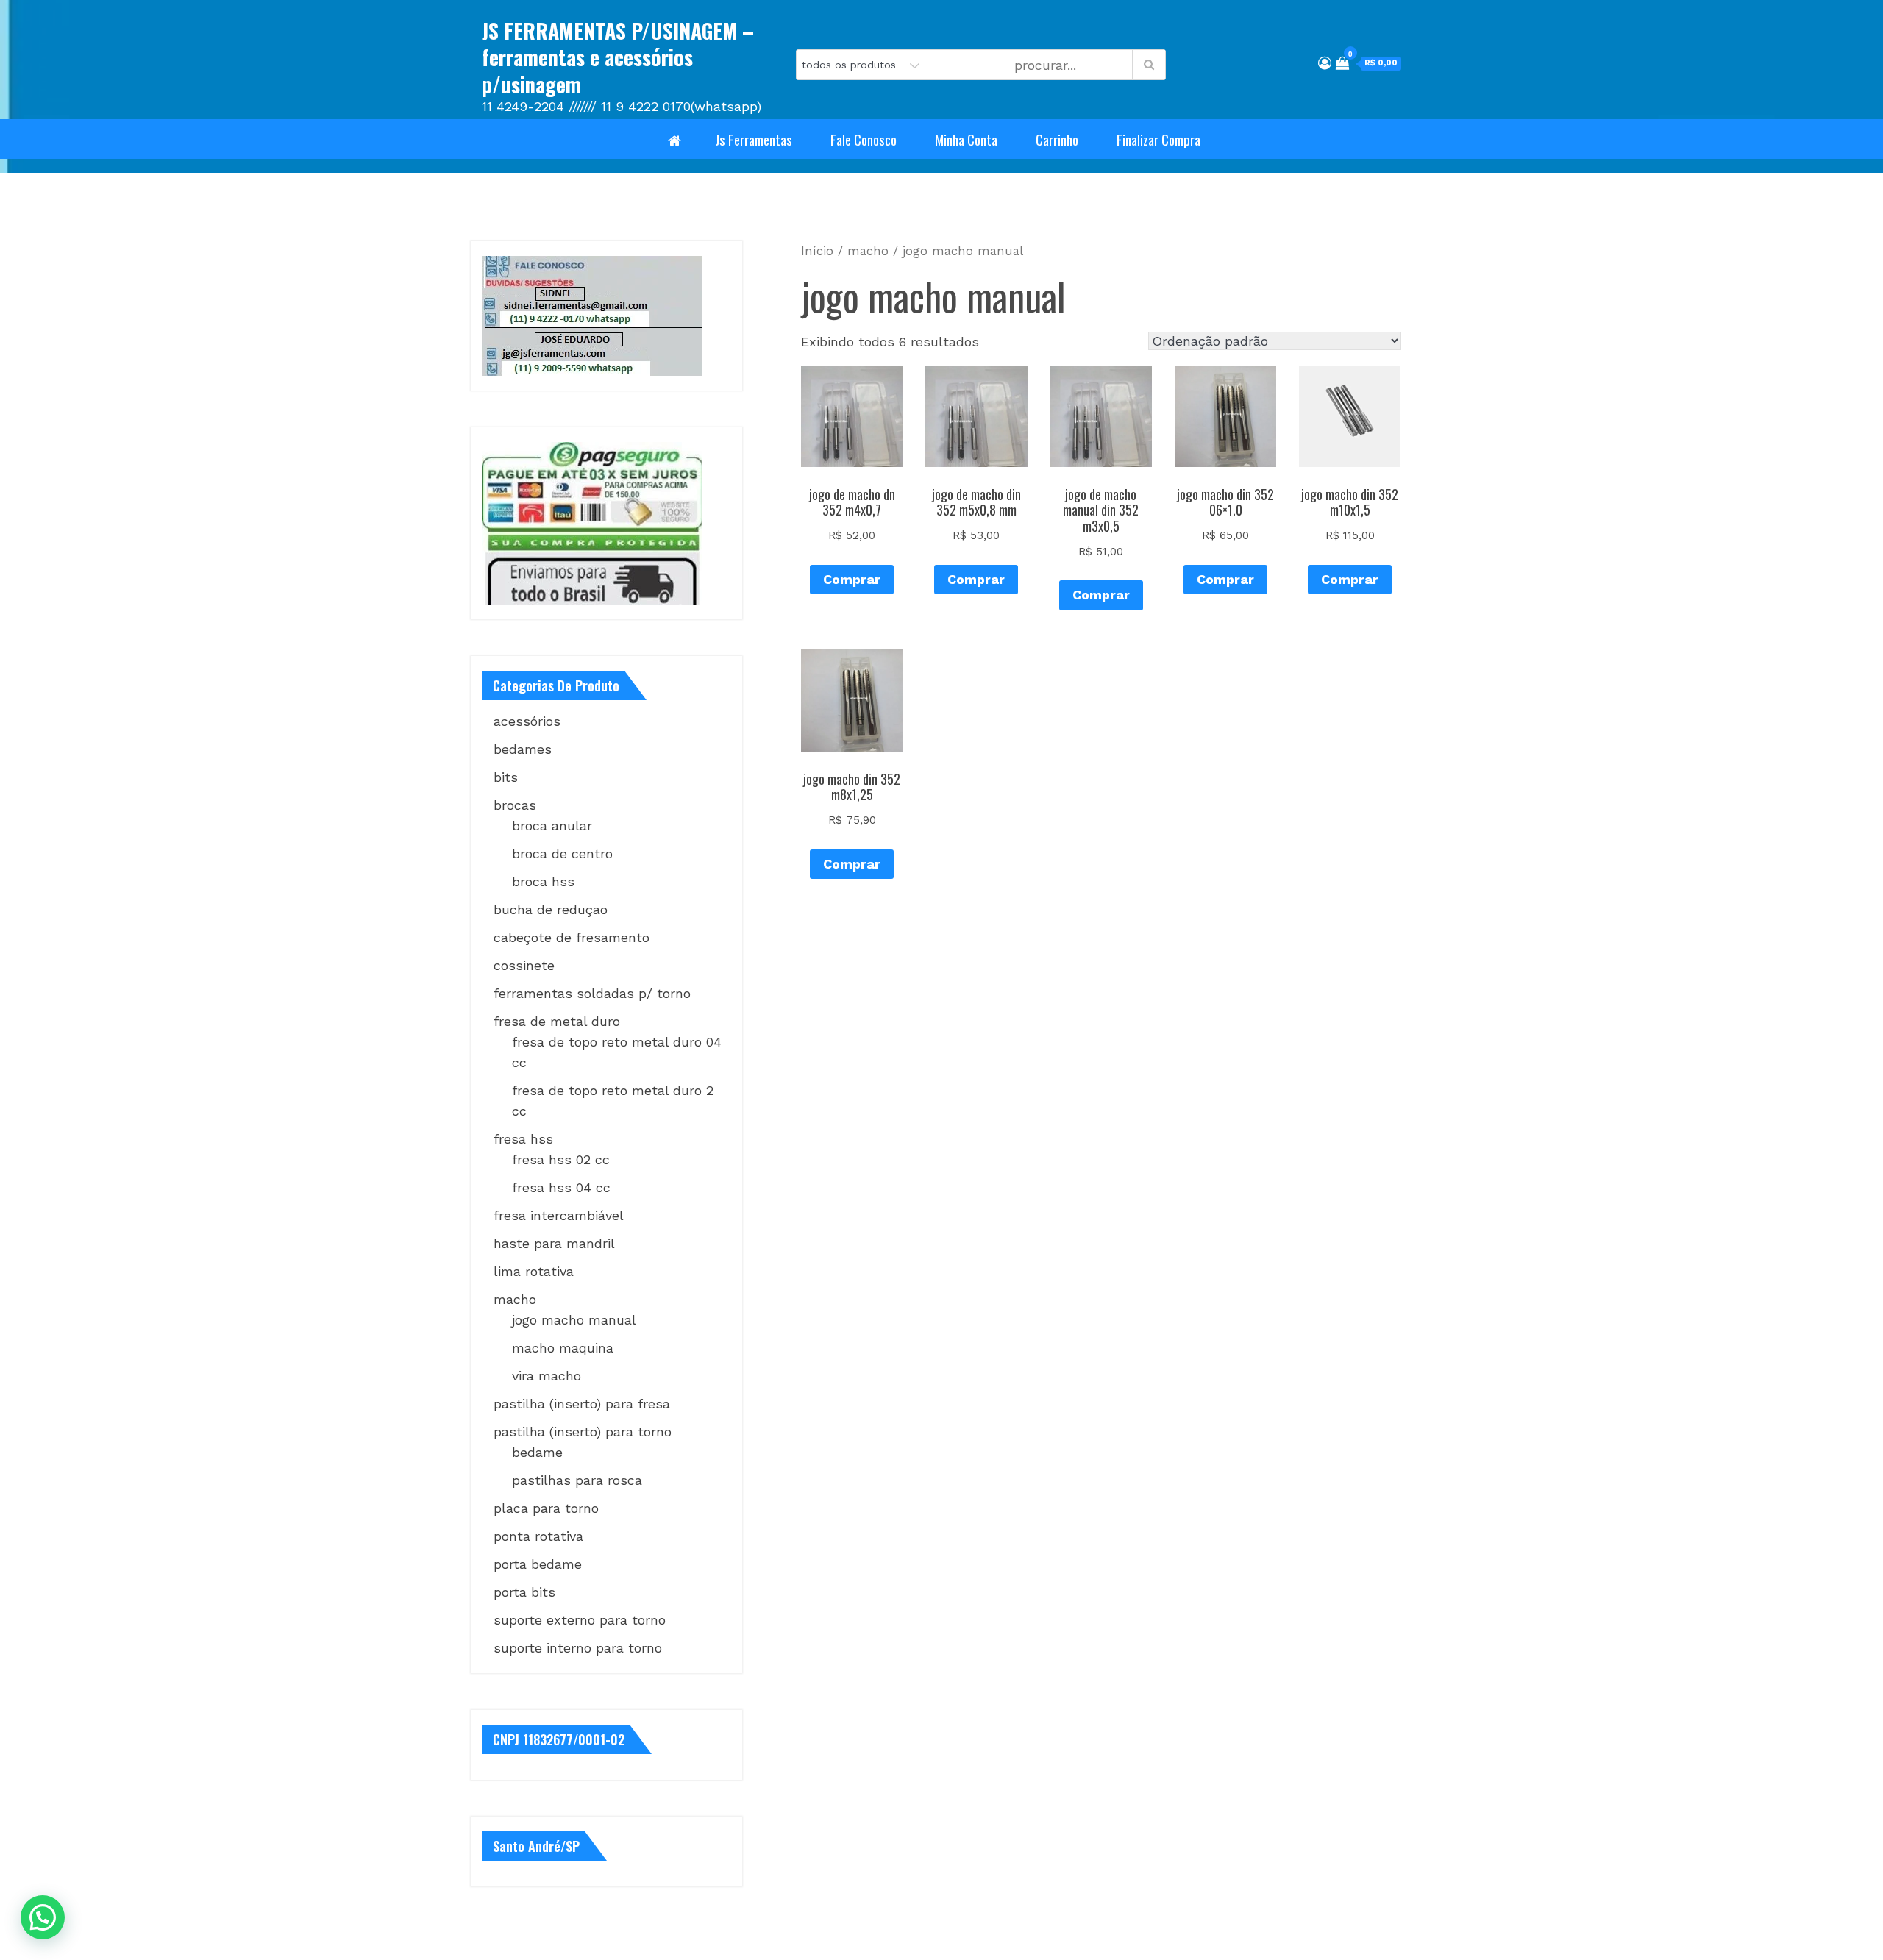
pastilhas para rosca (577, 1480)
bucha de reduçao (551, 909)
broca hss (543, 881)
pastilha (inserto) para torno (583, 1432)
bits (506, 777)
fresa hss (523, 1139)
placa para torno (546, 1508)
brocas (515, 805)
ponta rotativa (538, 1536)
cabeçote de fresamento (572, 937)
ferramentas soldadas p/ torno (592, 993)
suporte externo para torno (580, 1620)
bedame (537, 1452)
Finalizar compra (1158, 139)
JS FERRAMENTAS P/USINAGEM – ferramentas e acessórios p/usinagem (618, 57)
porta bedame (538, 1564)
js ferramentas (754, 139)
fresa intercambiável (559, 1215)
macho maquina (563, 1348)
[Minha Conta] (1325, 63)
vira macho (547, 1376)
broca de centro (562, 854)
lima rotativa (534, 1271)
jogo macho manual (574, 1320)
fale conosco (864, 139)
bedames (523, 749)
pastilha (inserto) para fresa (582, 1404)
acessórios (527, 721)
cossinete (524, 965)
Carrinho (1057, 139)
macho (868, 251)
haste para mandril (554, 1243)
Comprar (852, 579)
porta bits (524, 1592)
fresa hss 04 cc (561, 1187)
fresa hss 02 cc (561, 1159)
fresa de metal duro (557, 1021)
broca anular (552, 826)
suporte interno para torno (578, 1648)
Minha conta (966, 139)
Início (817, 251)
